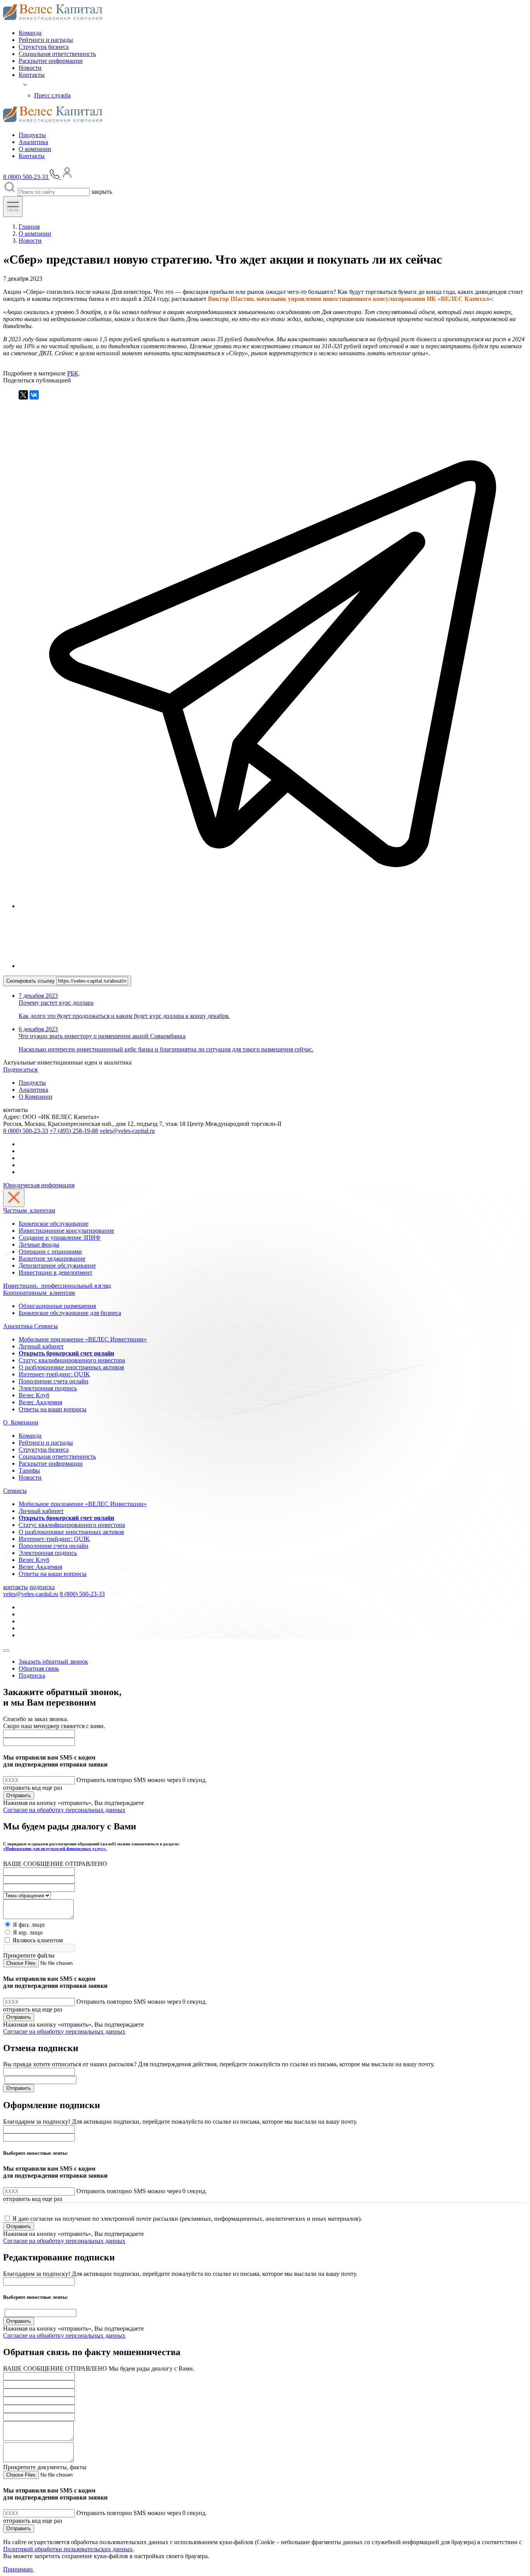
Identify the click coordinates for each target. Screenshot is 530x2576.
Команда (30, 33)
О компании (35, 149)
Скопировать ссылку (31, 981)
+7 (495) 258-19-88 (74, 1131)
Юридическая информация (39, 1185)
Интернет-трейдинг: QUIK (54, 1374)
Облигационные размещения (57, 1306)
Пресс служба (52, 95)
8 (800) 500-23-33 (26, 1131)
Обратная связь (39, 1668)
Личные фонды (39, 1245)
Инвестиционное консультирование (66, 1231)
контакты (16, 1587)
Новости (30, 68)
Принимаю (19, 2569)
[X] (23, 395)
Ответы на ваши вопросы (53, 1409)
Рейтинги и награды (46, 40)
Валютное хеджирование (52, 1258)
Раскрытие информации (51, 61)
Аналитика (33, 142)
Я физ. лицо (29, 1925)
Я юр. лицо (28, 1932)
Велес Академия (40, 1402)
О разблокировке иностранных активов (71, 1367)
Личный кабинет (41, 1346)
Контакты (32, 75)
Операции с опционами (50, 1252)
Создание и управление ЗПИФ (60, 1238)
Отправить (19, 1795)
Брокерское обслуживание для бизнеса (70, 1313)
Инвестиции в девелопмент (55, 1272)
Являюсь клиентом (38, 1940)
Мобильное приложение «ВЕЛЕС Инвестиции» (83, 1339)
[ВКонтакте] (34, 395)
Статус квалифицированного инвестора (72, 1360)
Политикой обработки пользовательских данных (68, 2549)
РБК (73, 373)
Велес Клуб (34, 1395)
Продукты (32, 135)
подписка (42, 1587)
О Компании (36, 1097)
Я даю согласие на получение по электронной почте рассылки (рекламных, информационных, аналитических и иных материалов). (187, 2219)
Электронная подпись (48, 1388)
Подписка (32, 1675)
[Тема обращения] (27, 1895)
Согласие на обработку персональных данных (64, 1810)
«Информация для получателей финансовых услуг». (55, 1848)
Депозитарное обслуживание (57, 1265)
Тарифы (29, 1470)
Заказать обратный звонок (53, 1661)
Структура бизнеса (44, 47)
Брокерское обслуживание (54, 1224)
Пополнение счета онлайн (54, 1381)
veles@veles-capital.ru (127, 1131)
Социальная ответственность (57, 54)
